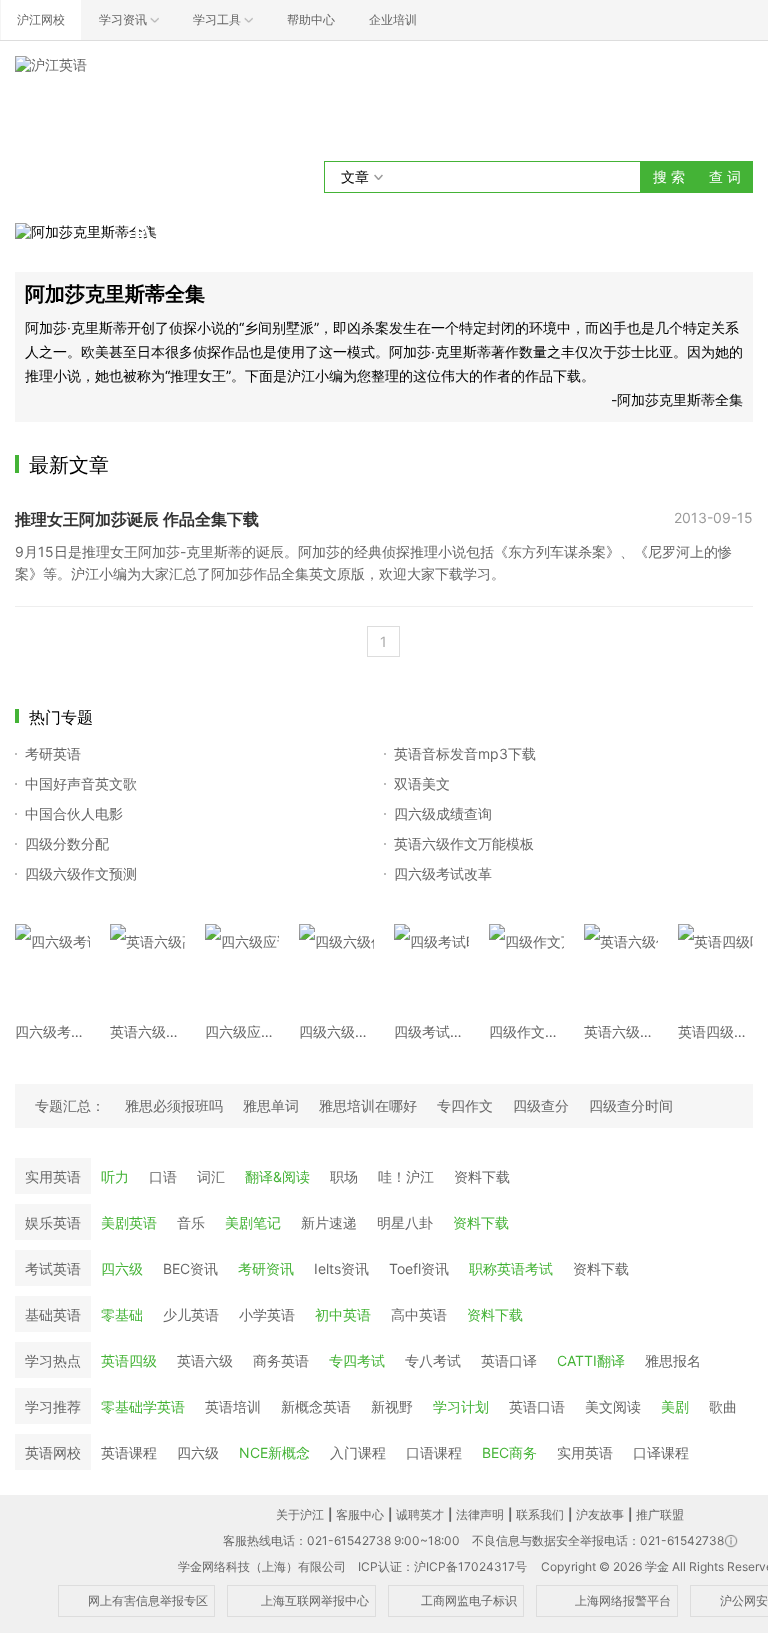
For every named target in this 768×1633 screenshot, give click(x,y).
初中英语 (343, 1314)
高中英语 (419, 1314)
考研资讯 (266, 1268)
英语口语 (537, 1406)
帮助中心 (311, 19)
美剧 (675, 1406)
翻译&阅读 (277, 1176)
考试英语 (53, 1268)
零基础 (122, 1314)
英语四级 (129, 1360)
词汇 (211, 1176)
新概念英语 (316, 1406)
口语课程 (434, 1452)
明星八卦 (405, 1222)
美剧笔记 (253, 1222)
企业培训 (393, 19)
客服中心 (360, 1514)
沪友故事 (600, 1514)
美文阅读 (613, 1406)
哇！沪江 (406, 1176)
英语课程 (129, 1452)
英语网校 (53, 1452)
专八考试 (433, 1360)
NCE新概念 (274, 1452)
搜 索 (669, 176)
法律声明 (480, 1514)
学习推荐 (53, 1406)
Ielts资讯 (341, 1268)
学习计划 (461, 1406)
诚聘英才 (420, 1514)
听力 (115, 1176)
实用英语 (53, 1176)
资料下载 (482, 1176)
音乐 (191, 1222)
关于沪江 (300, 1514)
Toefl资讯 (419, 1268)
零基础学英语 (143, 1406)
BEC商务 (509, 1452)
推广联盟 (660, 1514)
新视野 (392, 1406)
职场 (344, 1176)
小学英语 (267, 1314)
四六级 (122, 1268)
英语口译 (509, 1360)
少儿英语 (191, 1314)
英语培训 (233, 1406)
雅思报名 (673, 1360)
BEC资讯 (190, 1268)
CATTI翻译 (591, 1360)
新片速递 (329, 1222)
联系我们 (540, 1514)
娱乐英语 (53, 1222)
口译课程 (661, 1452)
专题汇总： (70, 1105)
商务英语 (281, 1360)
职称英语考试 (511, 1268)
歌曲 (723, 1406)
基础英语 (53, 1314)
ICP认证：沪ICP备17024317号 (442, 1566)
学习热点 (53, 1360)
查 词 (725, 176)
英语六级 (205, 1360)
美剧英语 (129, 1222)
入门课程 (358, 1452)
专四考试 (357, 1360)
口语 (163, 1176)
